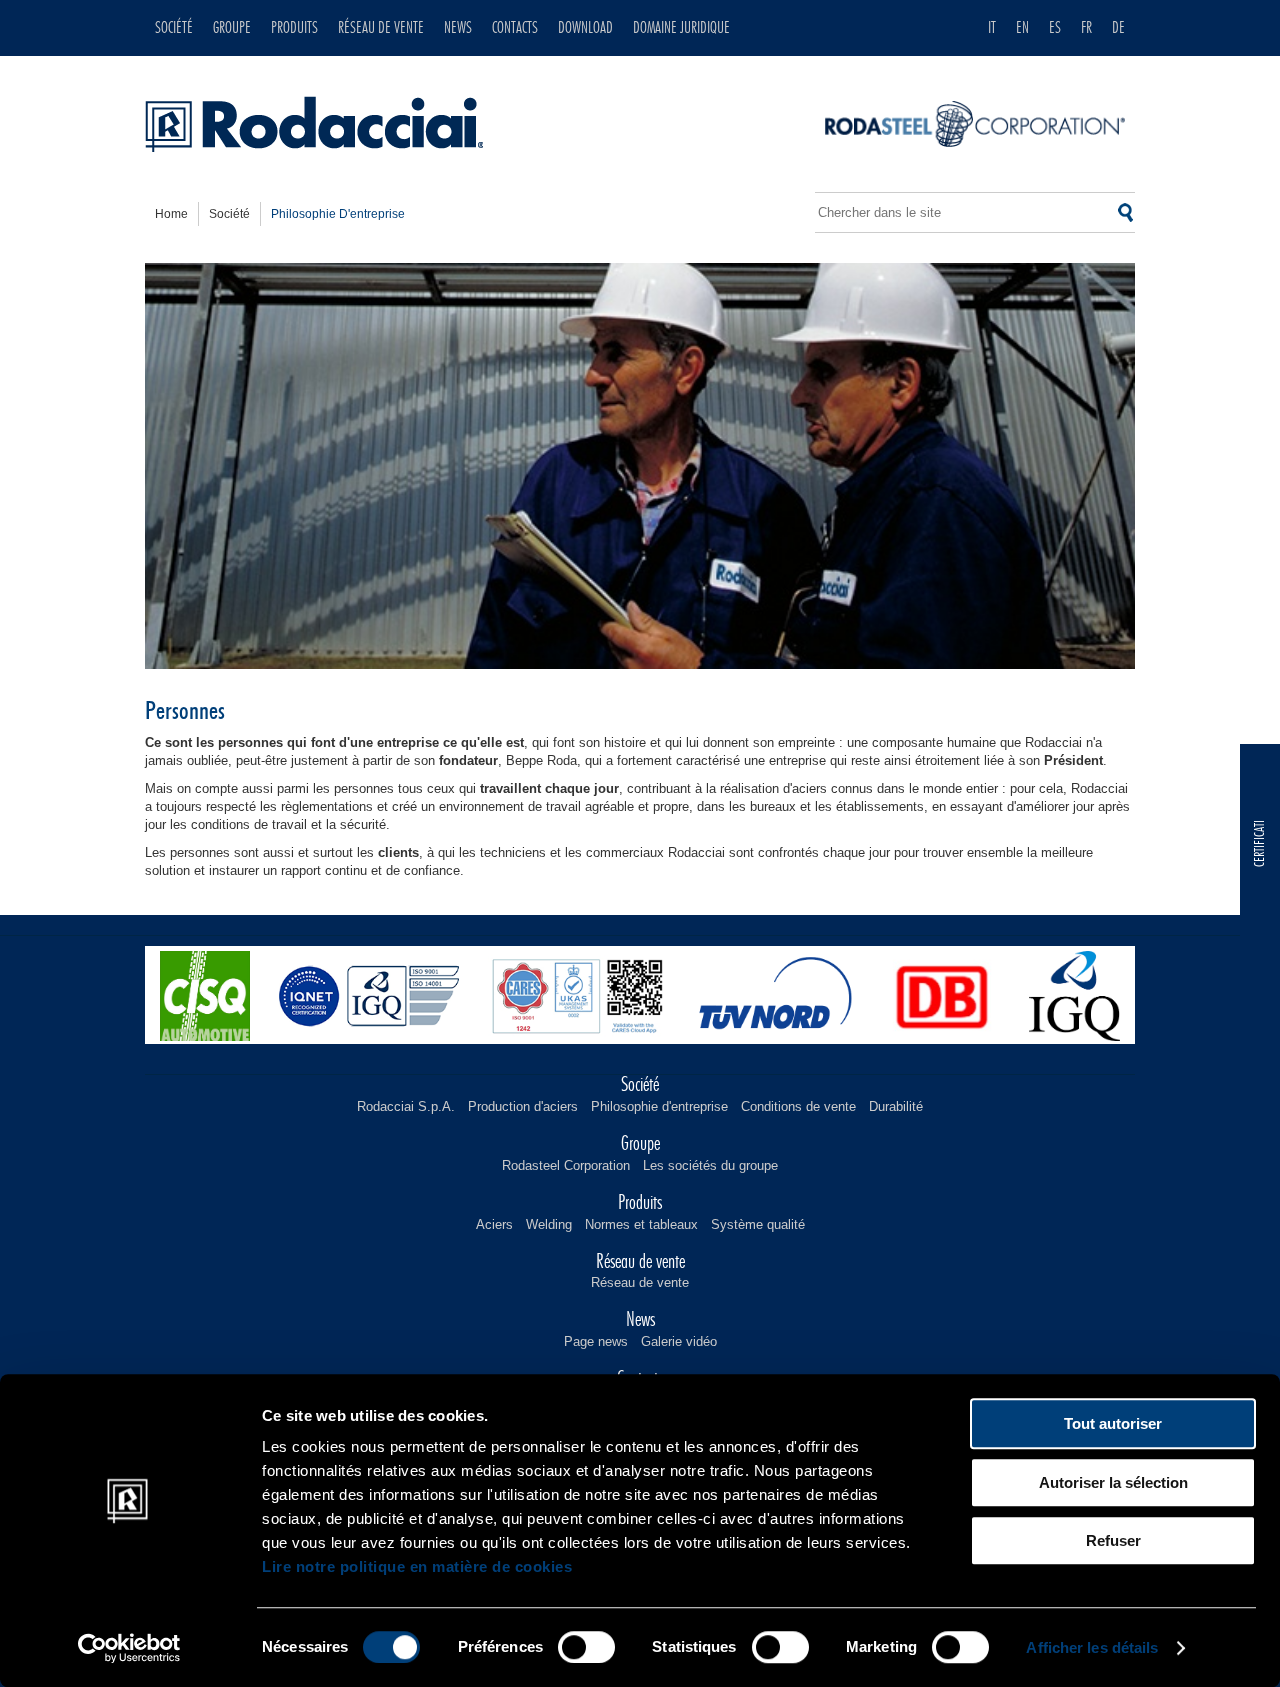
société (229, 214)
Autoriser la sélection (1113, 1482)
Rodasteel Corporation (566, 1165)
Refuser (1113, 1540)
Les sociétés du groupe (710, 1165)
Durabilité (896, 1106)
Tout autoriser (1113, 1423)
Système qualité (758, 1224)
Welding (549, 1224)
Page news (596, 1341)
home (171, 214)
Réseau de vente (640, 1282)
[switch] (586, 1647)
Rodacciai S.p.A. (406, 1106)
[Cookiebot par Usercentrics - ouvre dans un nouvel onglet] (129, 1648)
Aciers (494, 1224)
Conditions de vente (798, 1106)
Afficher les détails (1092, 1647)
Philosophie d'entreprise (659, 1106)
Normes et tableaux (641, 1224)
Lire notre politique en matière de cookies (417, 1566)
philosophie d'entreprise (338, 214)
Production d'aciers (523, 1106)
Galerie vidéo (679, 1341)
